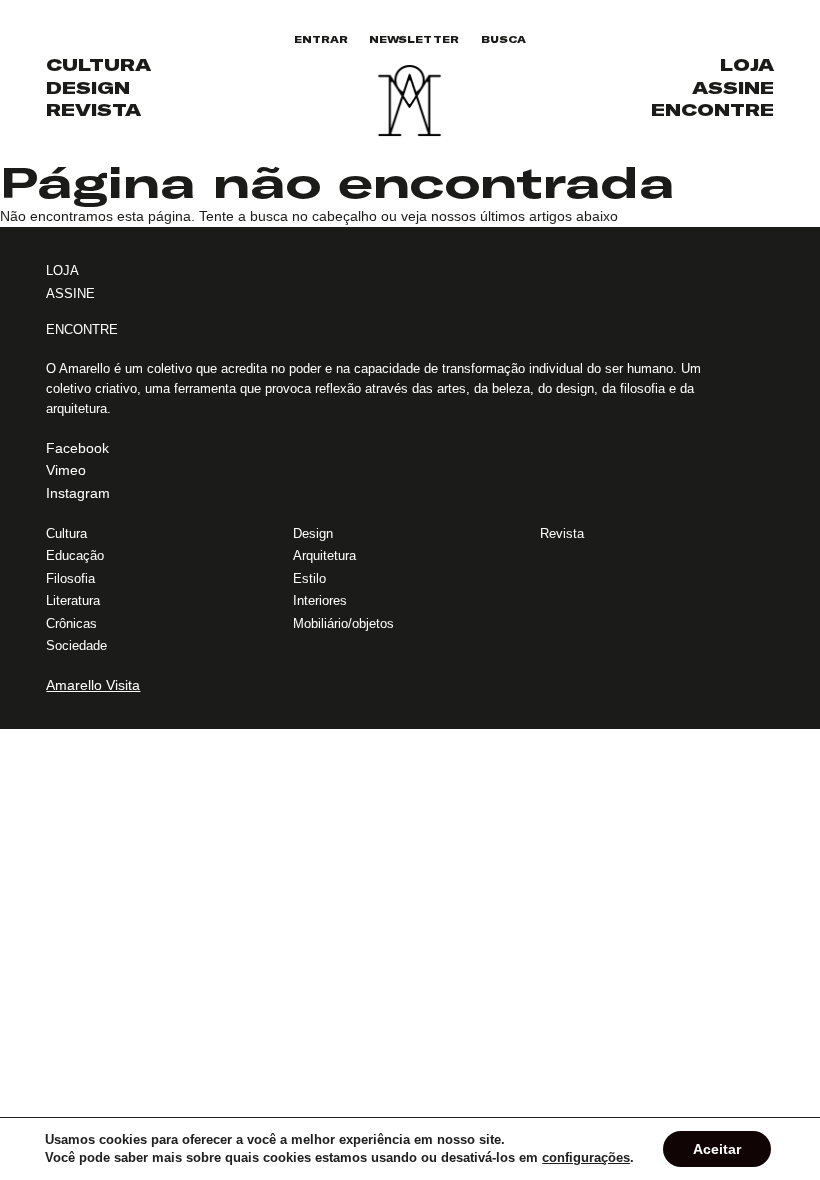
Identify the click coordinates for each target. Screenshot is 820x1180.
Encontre (712, 110)
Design (88, 88)
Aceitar (717, 1149)
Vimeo (66, 470)
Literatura (73, 600)
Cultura (98, 65)
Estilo (309, 578)
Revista (93, 110)
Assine (733, 88)
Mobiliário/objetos (343, 623)
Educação (75, 555)
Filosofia (70, 578)
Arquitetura (324, 555)
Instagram (78, 493)
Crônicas (71, 623)
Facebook (77, 448)
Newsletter (414, 39)
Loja (747, 65)
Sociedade (76, 645)
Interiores (320, 600)
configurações (586, 1157)
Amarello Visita (93, 685)
